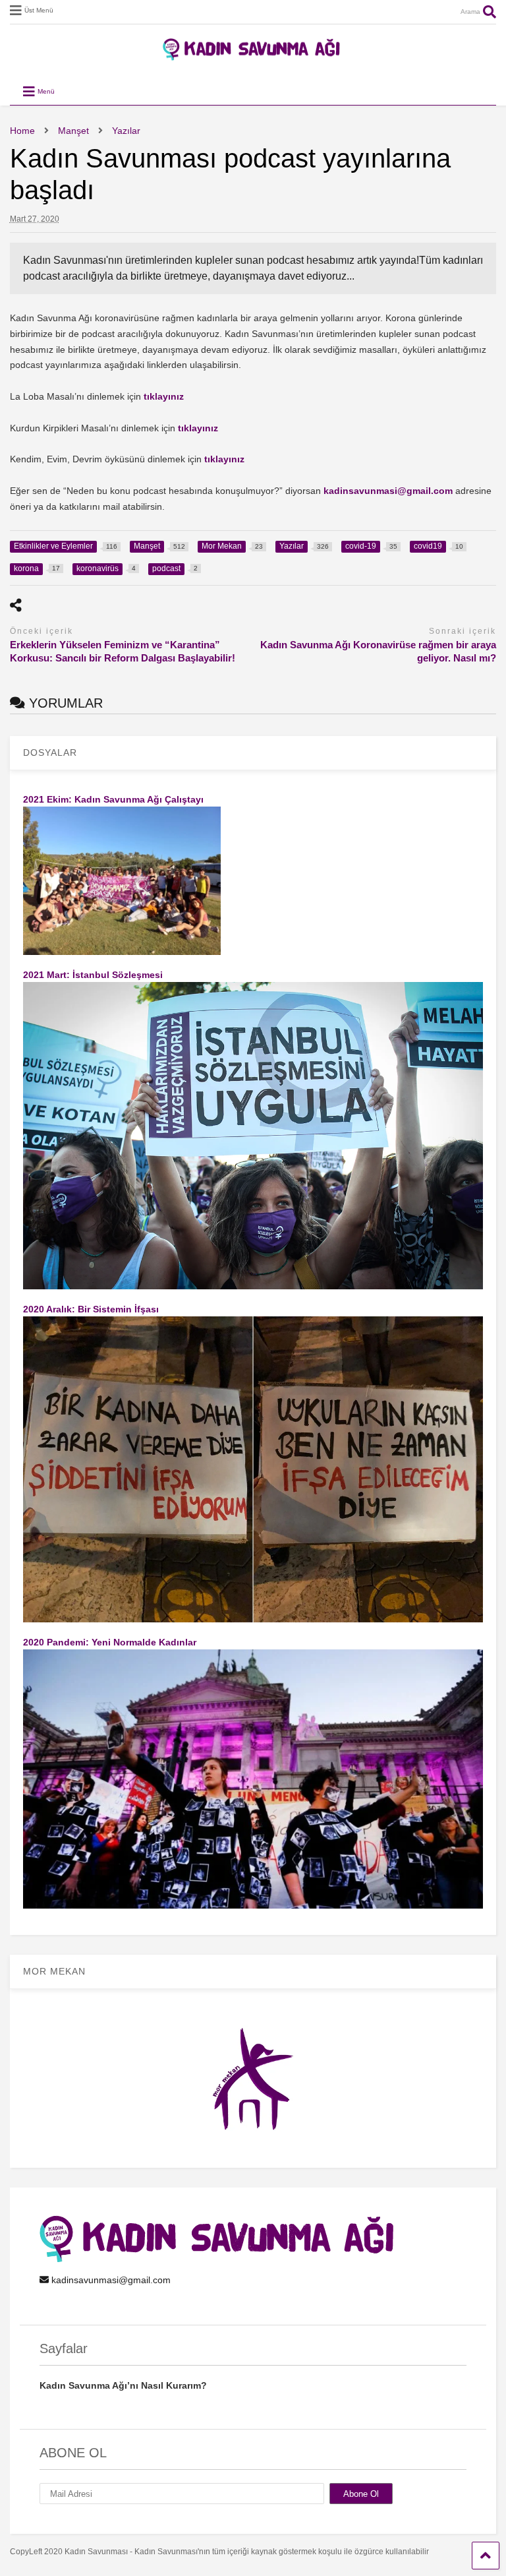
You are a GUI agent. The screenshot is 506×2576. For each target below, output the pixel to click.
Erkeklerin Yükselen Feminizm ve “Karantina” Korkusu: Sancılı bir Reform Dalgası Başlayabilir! (123, 651)
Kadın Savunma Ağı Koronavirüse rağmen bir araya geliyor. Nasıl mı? (378, 651)
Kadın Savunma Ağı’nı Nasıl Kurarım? (123, 2385)
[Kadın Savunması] (253, 55)
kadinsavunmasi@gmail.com (388, 491)
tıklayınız (164, 396)
